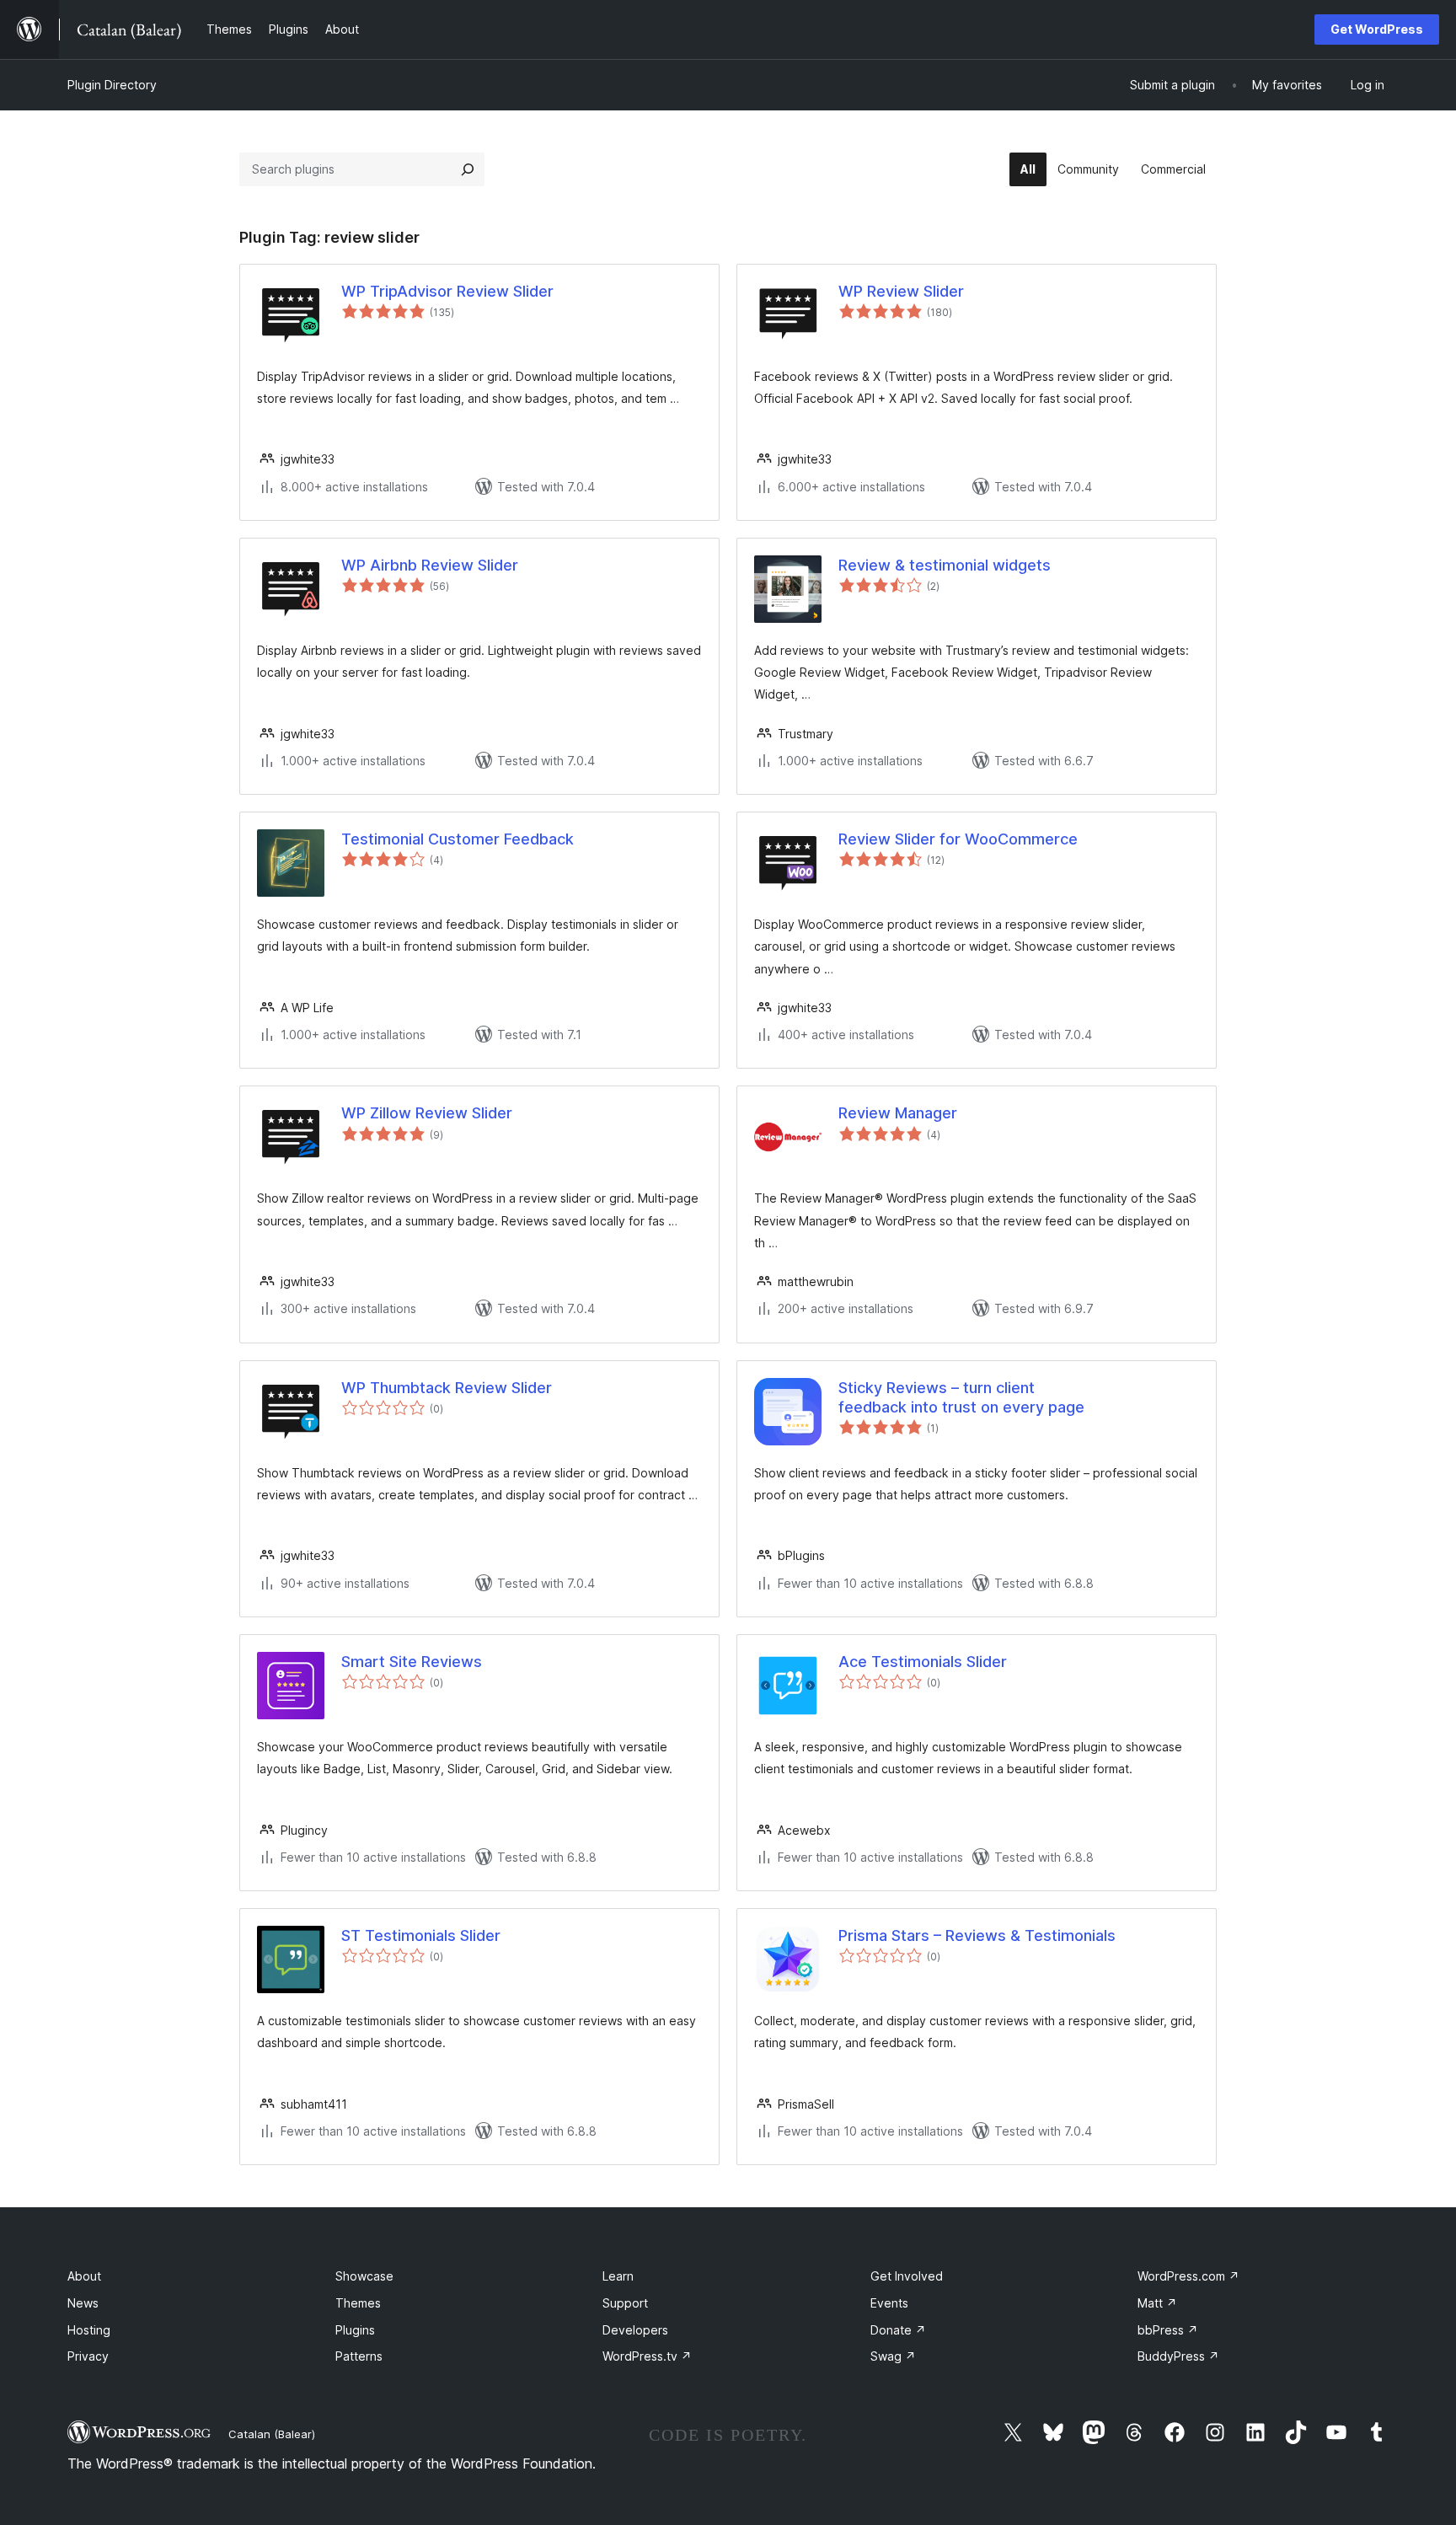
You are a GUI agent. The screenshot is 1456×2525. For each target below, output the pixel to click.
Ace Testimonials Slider (923, 1662)
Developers (635, 2330)
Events (889, 2303)
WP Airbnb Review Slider (430, 565)
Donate (898, 2330)
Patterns (359, 2356)
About (84, 2276)
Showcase (364, 2276)
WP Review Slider (901, 291)
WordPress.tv (647, 2356)
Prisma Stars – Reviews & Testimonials (977, 1935)
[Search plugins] (468, 169)
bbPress (1168, 2330)
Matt (1157, 2303)
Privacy (88, 2356)
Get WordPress (1377, 29)
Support (625, 2303)
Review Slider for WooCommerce (958, 839)
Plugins (355, 2330)
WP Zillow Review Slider (427, 1113)
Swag (893, 2356)
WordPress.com (1188, 2276)
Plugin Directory (112, 85)
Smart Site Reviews (412, 1662)
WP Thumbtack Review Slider (447, 1388)
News (83, 2303)
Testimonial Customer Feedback (458, 839)
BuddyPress (1178, 2356)
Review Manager (898, 1113)
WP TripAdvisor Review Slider (447, 291)
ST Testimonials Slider (421, 1935)
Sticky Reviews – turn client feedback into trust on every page (961, 1397)
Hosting (89, 2330)
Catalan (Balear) (272, 2434)
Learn (618, 2276)
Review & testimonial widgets (945, 565)
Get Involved (907, 2276)
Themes (358, 2303)
